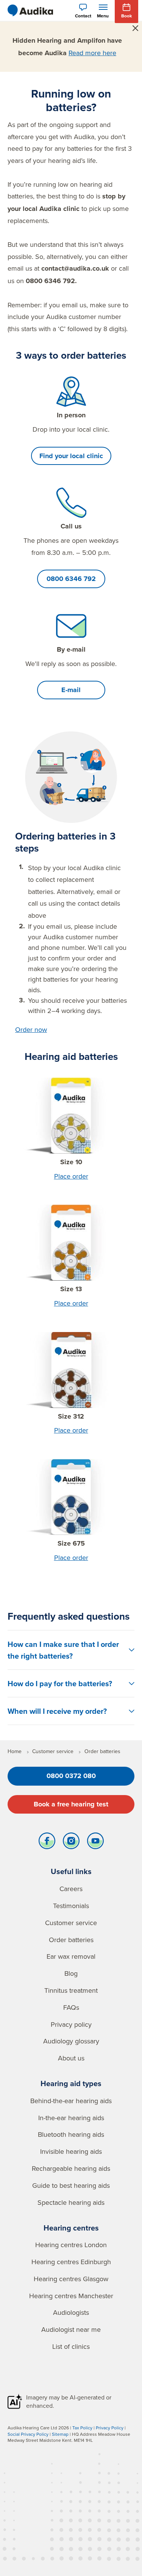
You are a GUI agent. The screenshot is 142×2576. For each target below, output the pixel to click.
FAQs (71, 2007)
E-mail (71, 690)
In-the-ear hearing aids (71, 2118)
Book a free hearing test (71, 1804)
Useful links (71, 1871)
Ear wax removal (71, 1956)
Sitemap (60, 2434)
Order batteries (71, 1940)
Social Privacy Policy (28, 2434)
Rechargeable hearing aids (71, 2168)
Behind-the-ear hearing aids (71, 2101)
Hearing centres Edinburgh (71, 2262)
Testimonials (71, 1906)
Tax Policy (82, 2428)
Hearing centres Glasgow (71, 2279)
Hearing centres (71, 2228)
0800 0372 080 (71, 1776)
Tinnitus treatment (71, 1990)
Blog (71, 1973)
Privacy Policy (110, 2428)
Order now (31, 1029)
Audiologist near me (71, 2329)
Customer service (71, 1923)
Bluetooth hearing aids (71, 2134)
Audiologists (71, 2312)
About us (71, 2058)
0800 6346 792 (71, 579)
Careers (71, 1889)
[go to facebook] (47, 1843)
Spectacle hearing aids (71, 2202)
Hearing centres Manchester (71, 2296)
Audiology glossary (71, 2041)
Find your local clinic (71, 456)
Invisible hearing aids (71, 2151)
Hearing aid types (71, 2083)
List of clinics (71, 2346)
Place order (71, 1176)
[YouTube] (95, 1843)
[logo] (30, 11)
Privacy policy (71, 2024)
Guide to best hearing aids (71, 2185)
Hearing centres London (71, 2245)
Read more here (92, 53)
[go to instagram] (71, 1843)
